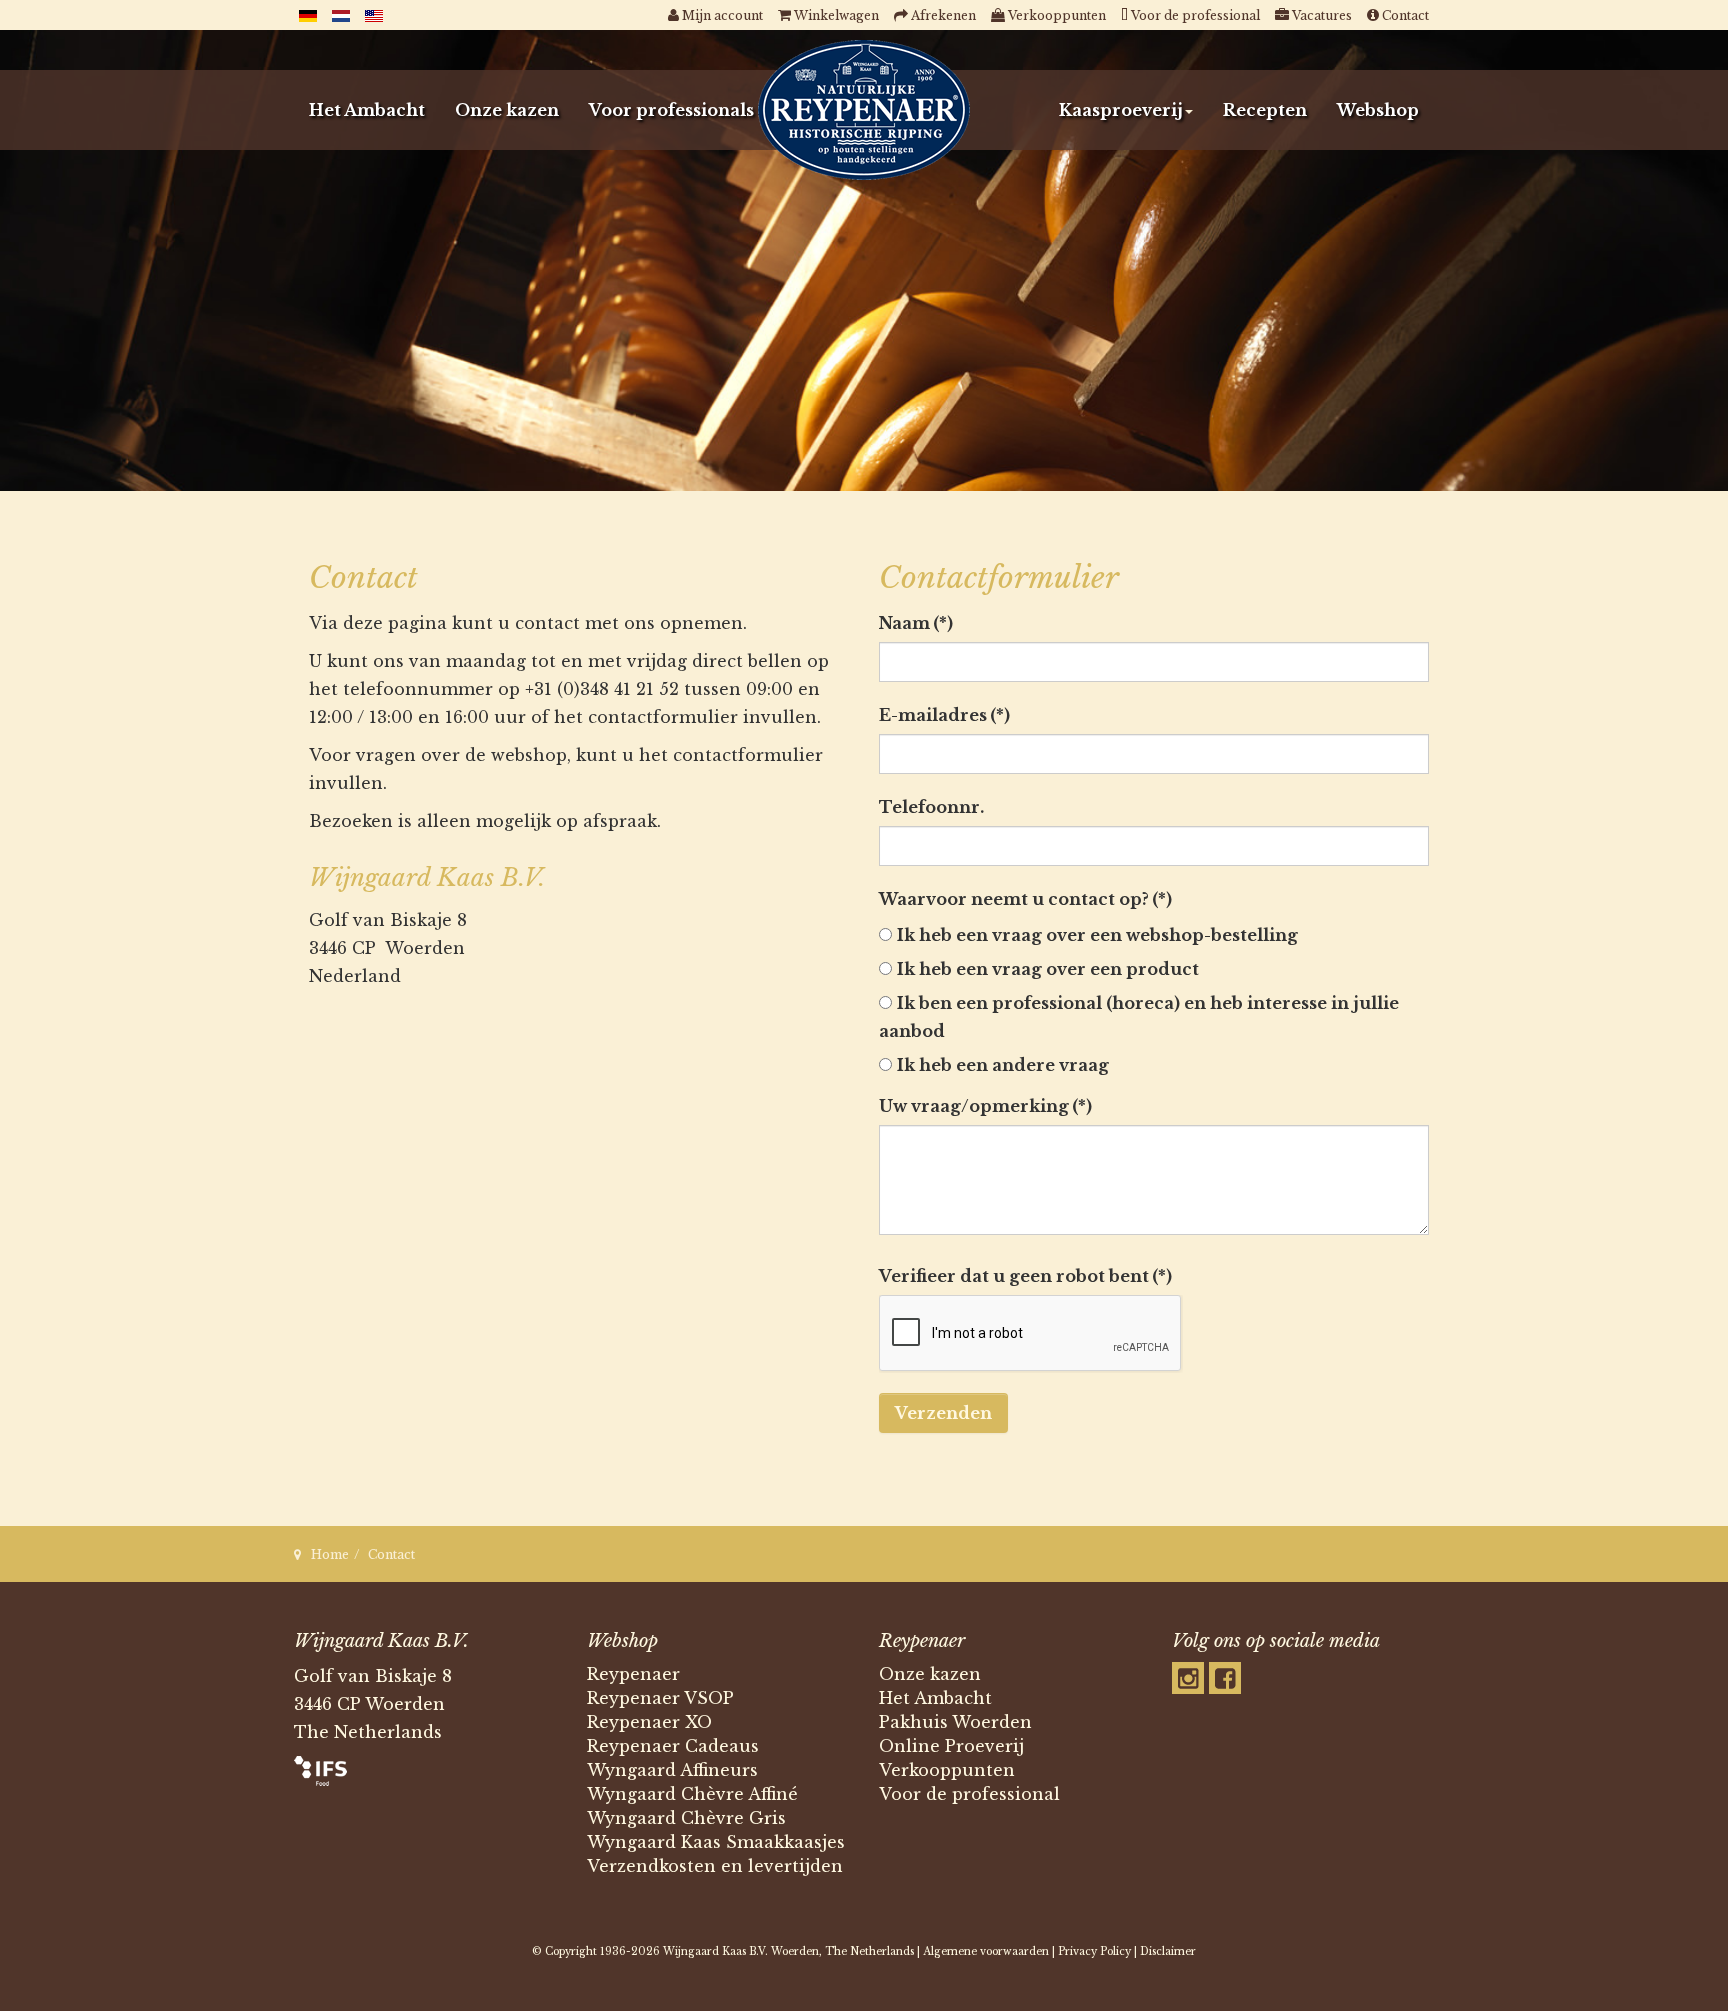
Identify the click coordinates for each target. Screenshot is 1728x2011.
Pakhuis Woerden (955, 1722)
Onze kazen (507, 110)
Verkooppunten (947, 1770)
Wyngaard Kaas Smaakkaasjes (716, 1842)
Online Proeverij (951, 1746)
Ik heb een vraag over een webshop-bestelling (1097, 935)
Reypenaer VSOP (660, 1698)
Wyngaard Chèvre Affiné (692, 1794)
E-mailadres (944, 715)
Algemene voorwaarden (986, 1951)
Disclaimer (1168, 1951)
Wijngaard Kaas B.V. (715, 1951)
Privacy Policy (1094, 1951)
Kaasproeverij (1121, 110)
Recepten (1265, 110)
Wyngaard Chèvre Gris (686, 1818)
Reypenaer (633, 1674)
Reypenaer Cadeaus (673, 1746)
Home (330, 1554)
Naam (916, 623)
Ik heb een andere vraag (1003, 1065)
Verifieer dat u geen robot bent (1025, 1276)
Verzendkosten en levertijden (715, 1866)
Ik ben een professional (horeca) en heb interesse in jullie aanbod (1139, 1017)
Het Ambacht (367, 110)
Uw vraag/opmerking (985, 1106)
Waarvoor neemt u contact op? (1025, 899)
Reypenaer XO (649, 1722)
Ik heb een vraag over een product (1048, 969)
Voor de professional (969, 1794)
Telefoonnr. (931, 807)
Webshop (1378, 110)
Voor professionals (671, 110)
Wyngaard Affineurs (672, 1770)
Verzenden (943, 1413)
